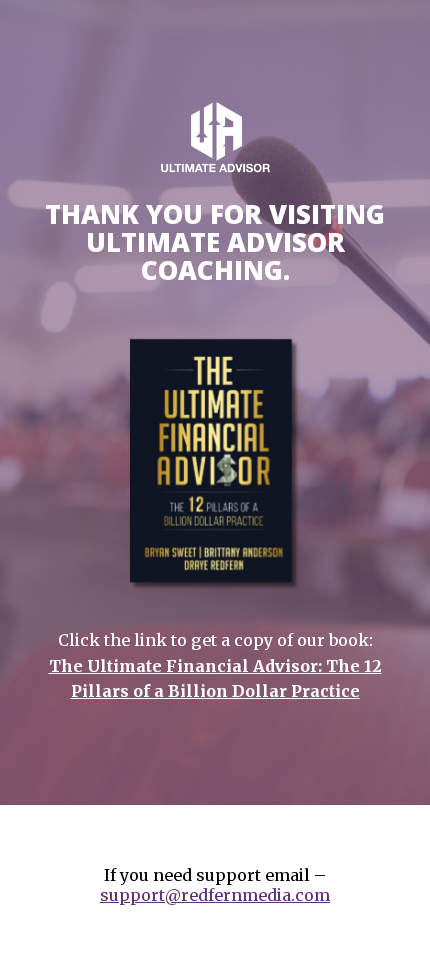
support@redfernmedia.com (215, 895)
